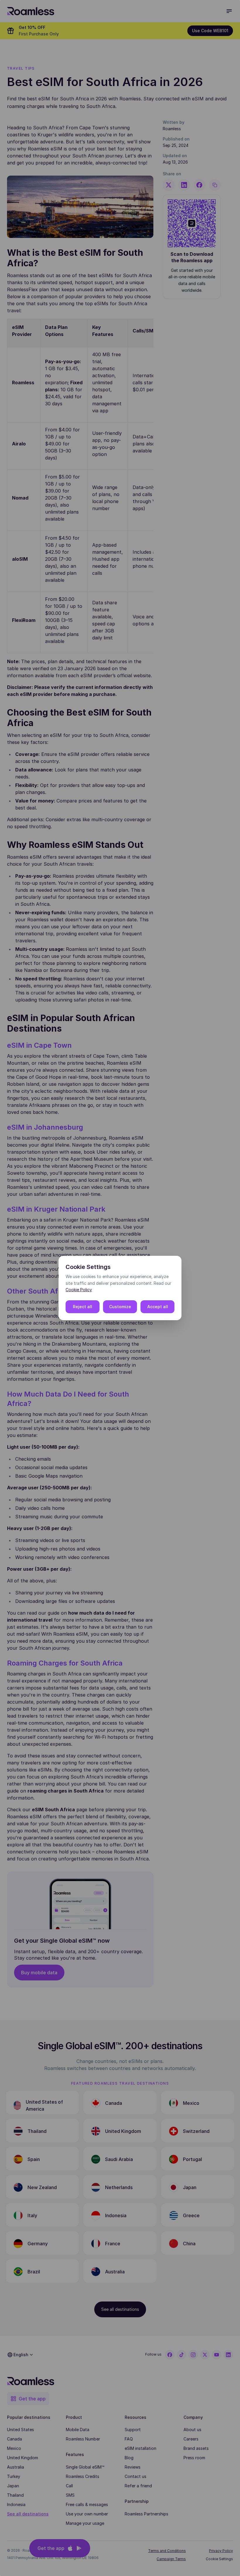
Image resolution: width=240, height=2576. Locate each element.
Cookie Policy (79, 1290)
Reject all (83, 1307)
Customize (120, 1307)
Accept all (158, 1307)
